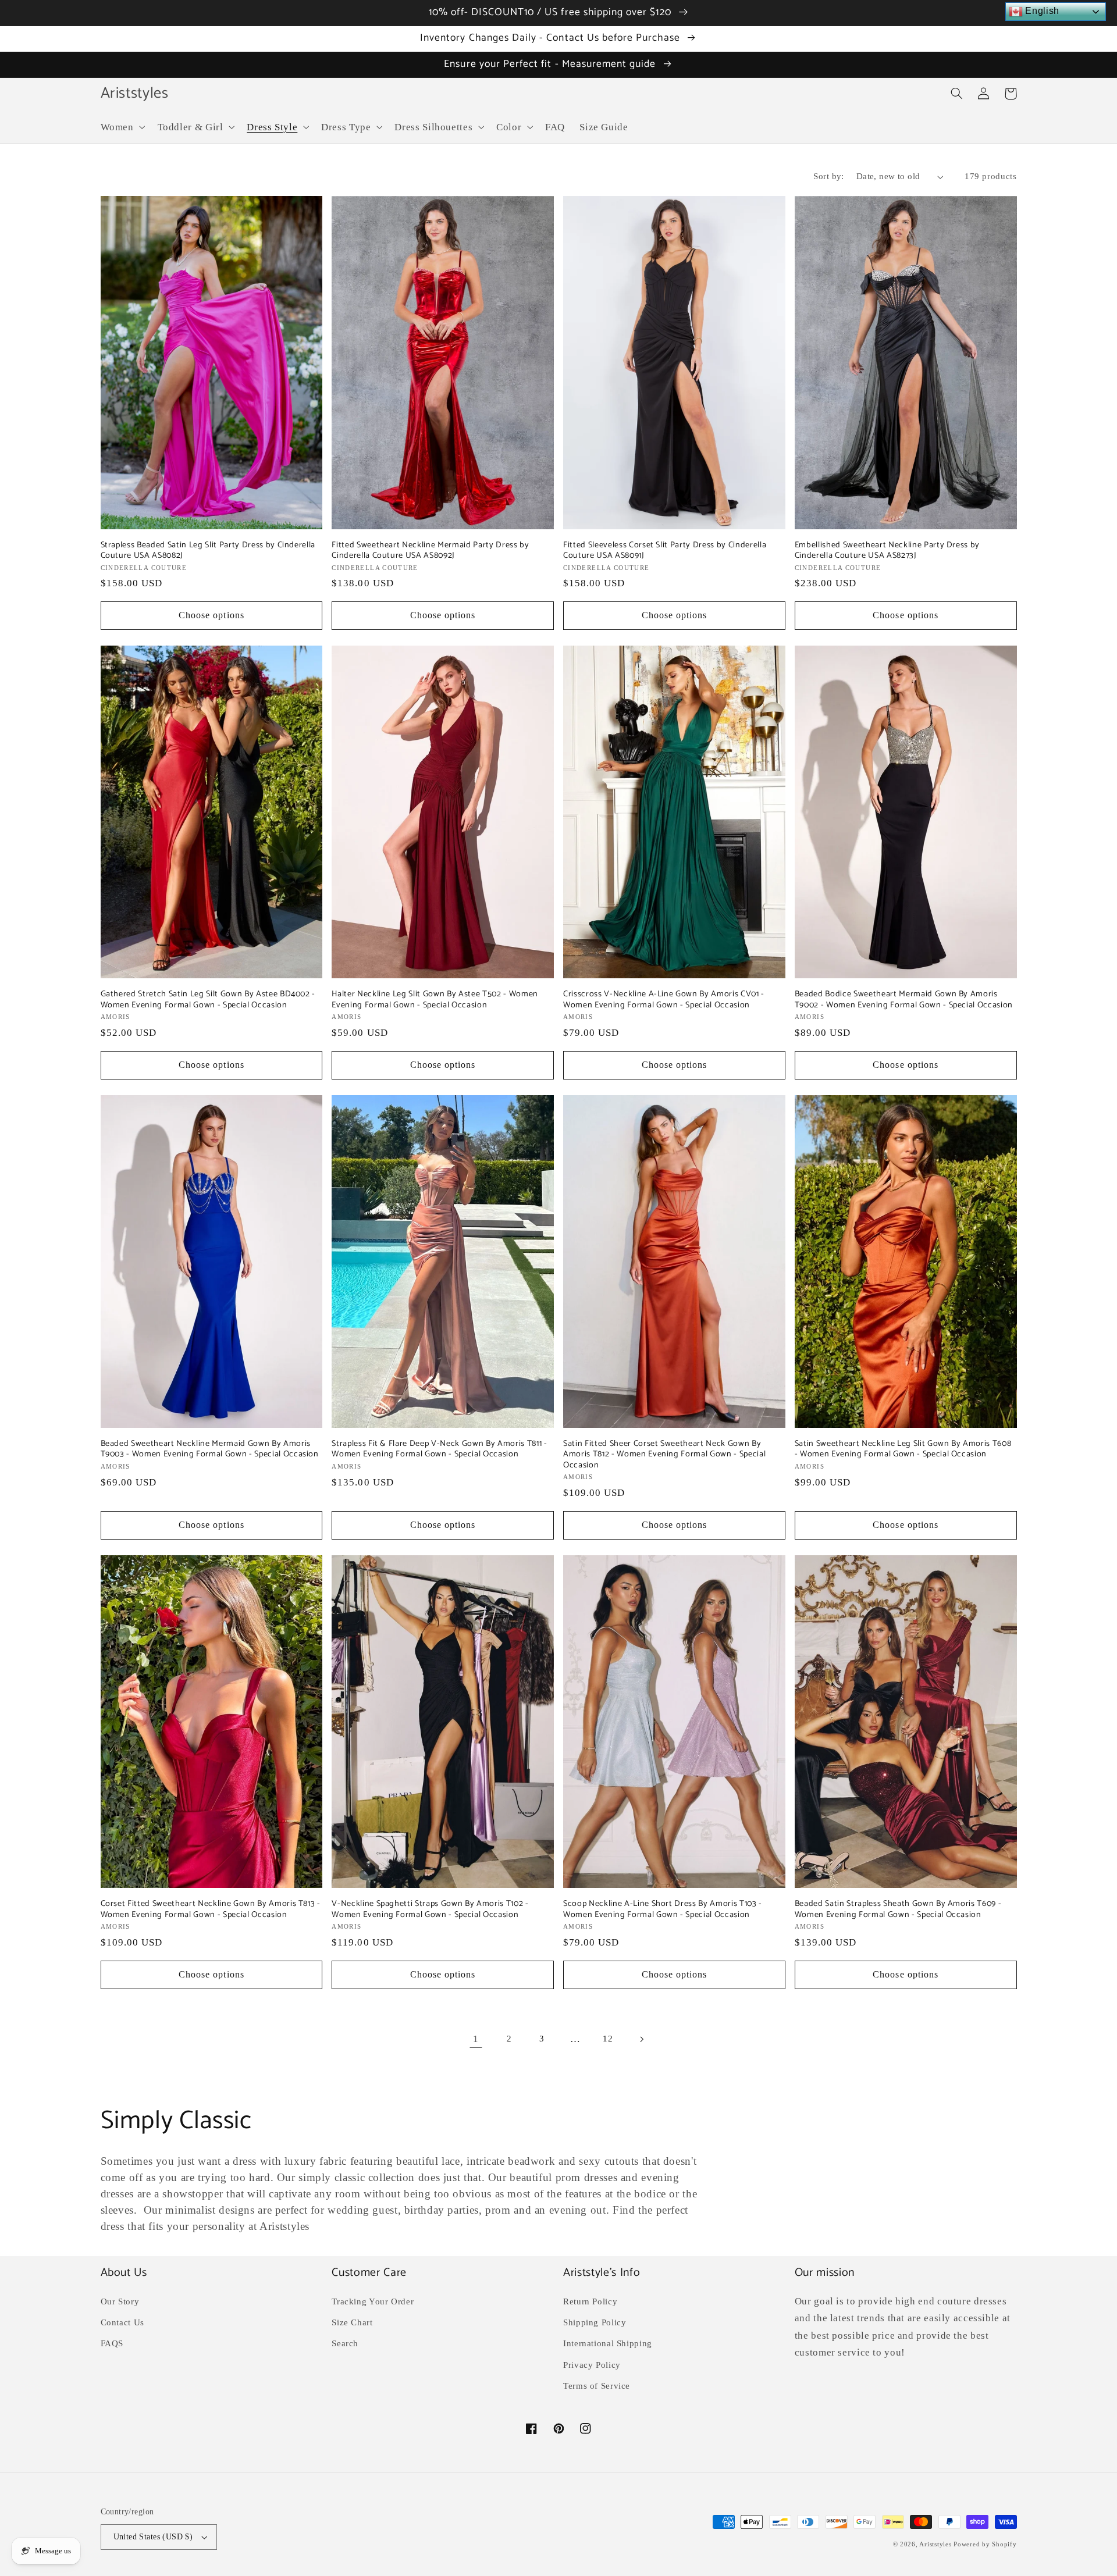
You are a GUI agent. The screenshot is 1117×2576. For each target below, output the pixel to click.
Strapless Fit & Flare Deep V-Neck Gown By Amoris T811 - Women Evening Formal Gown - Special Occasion (439, 1449)
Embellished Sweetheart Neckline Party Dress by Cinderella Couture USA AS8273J (887, 551)
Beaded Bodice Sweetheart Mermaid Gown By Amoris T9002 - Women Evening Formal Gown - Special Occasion (904, 1000)
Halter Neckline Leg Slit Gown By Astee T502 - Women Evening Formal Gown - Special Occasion (435, 1000)
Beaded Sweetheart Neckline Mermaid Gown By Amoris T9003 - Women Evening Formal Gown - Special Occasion (210, 1449)
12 (608, 2039)
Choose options (211, 615)
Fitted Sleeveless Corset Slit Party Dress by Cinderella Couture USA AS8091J (665, 551)
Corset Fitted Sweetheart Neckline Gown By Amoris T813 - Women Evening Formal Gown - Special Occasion (211, 1909)
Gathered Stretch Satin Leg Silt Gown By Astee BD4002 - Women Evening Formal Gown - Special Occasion (208, 1000)
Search (345, 2343)
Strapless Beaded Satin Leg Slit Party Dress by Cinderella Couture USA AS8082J (208, 551)
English (1041, 11)
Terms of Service (597, 2386)
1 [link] (476, 2039)
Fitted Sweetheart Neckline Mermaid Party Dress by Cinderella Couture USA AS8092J (430, 551)
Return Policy (590, 2301)
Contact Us (122, 2322)
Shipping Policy (595, 2322)
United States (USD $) (153, 2537)
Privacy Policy (592, 2365)
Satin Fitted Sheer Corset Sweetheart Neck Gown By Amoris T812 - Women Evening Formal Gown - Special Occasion (664, 1454)
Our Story (120, 2301)
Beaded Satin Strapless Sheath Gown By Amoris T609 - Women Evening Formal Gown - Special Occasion (898, 1909)
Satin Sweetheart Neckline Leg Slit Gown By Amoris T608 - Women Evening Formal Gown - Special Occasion (903, 1449)
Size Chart (352, 2322)
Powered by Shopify (985, 2544)
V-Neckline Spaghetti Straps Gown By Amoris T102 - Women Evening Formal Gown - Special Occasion (430, 1909)
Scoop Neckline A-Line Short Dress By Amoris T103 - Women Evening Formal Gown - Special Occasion (663, 1909)
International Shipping (608, 2343)
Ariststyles (935, 2544)
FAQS (112, 2343)
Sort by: (828, 176)
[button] (122, 127)
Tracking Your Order (373, 2301)
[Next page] (641, 2039)
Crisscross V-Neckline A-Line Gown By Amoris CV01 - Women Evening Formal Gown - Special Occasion (664, 1000)
